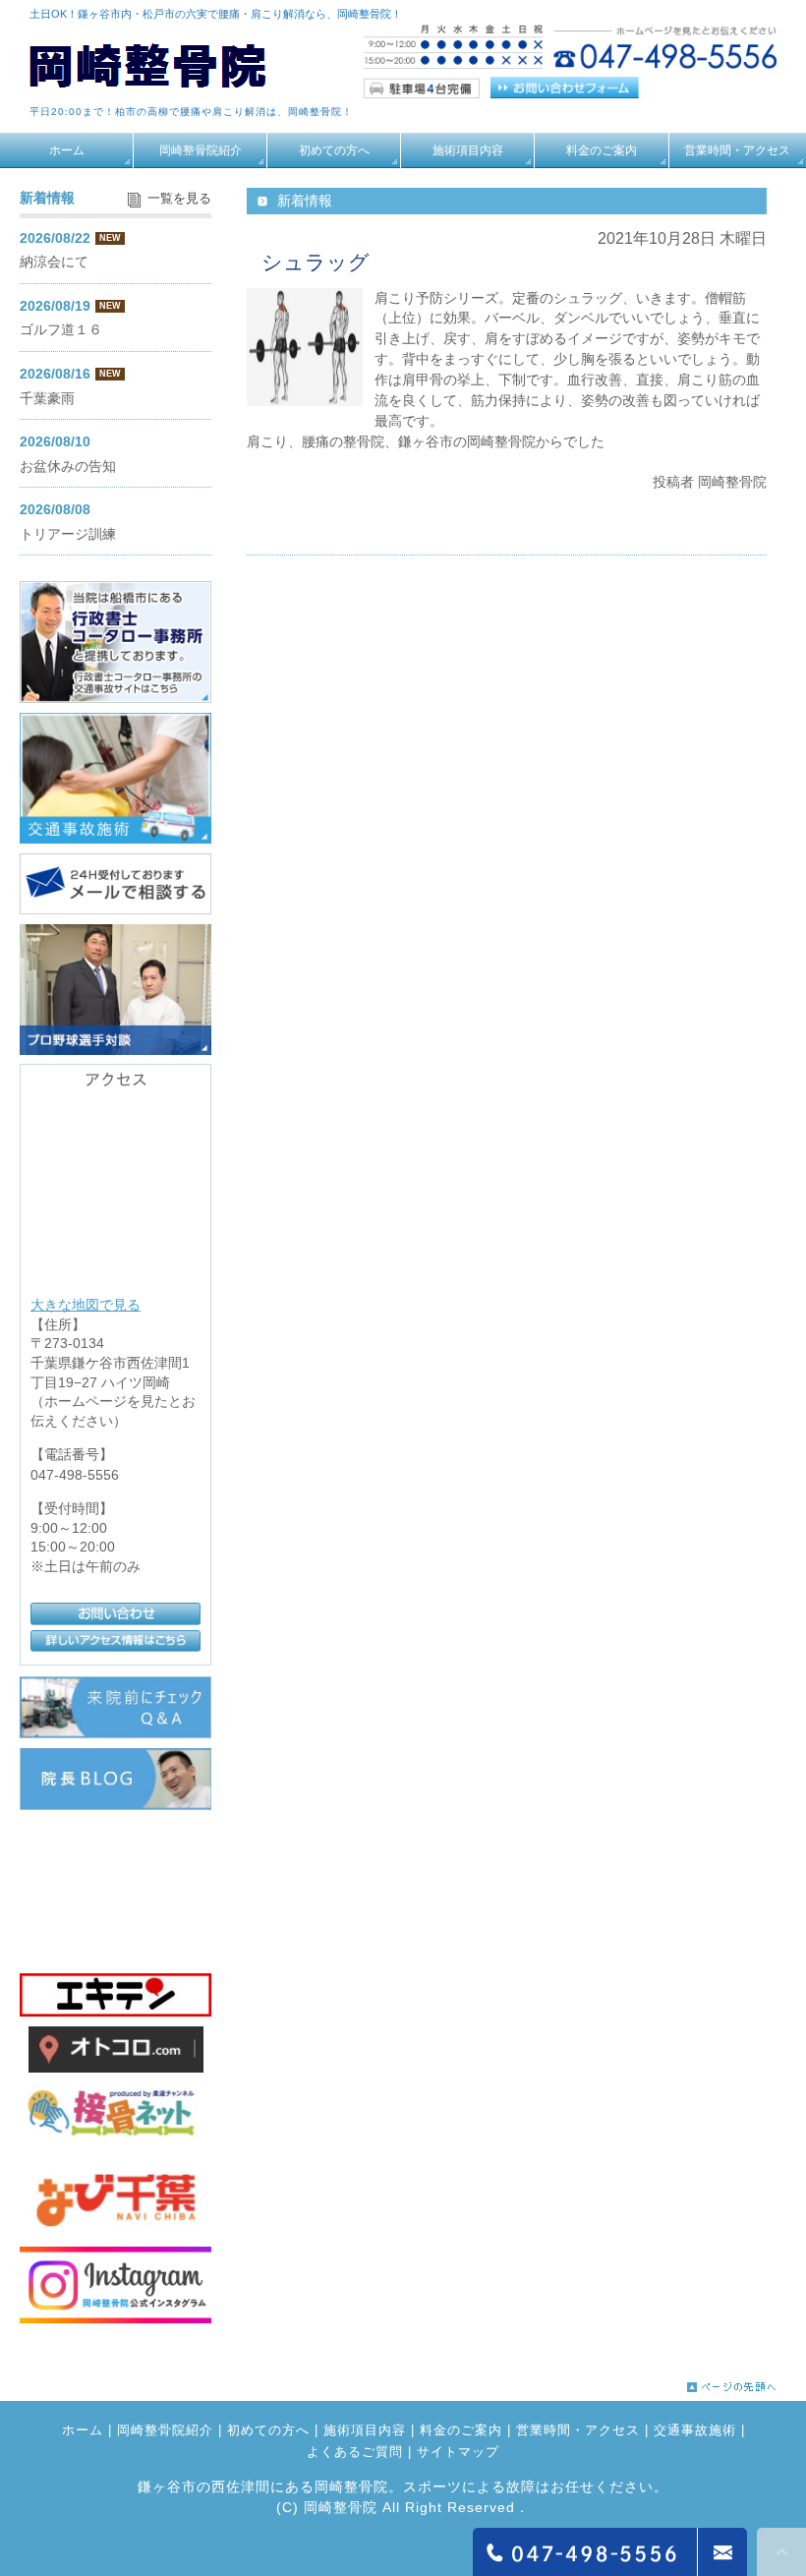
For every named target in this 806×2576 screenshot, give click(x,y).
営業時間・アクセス (737, 150)
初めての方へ (334, 150)
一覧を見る (179, 199)
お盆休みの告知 (68, 466)
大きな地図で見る (86, 1305)
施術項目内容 (468, 150)
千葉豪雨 (47, 397)
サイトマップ (458, 2452)
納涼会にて (54, 262)
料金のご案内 (602, 150)
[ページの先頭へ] (732, 2382)
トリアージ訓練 (68, 534)
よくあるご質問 (355, 2452)
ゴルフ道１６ (61, 329)
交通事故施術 (695, 2431)
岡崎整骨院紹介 (201, 150)
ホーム (67, 150)
